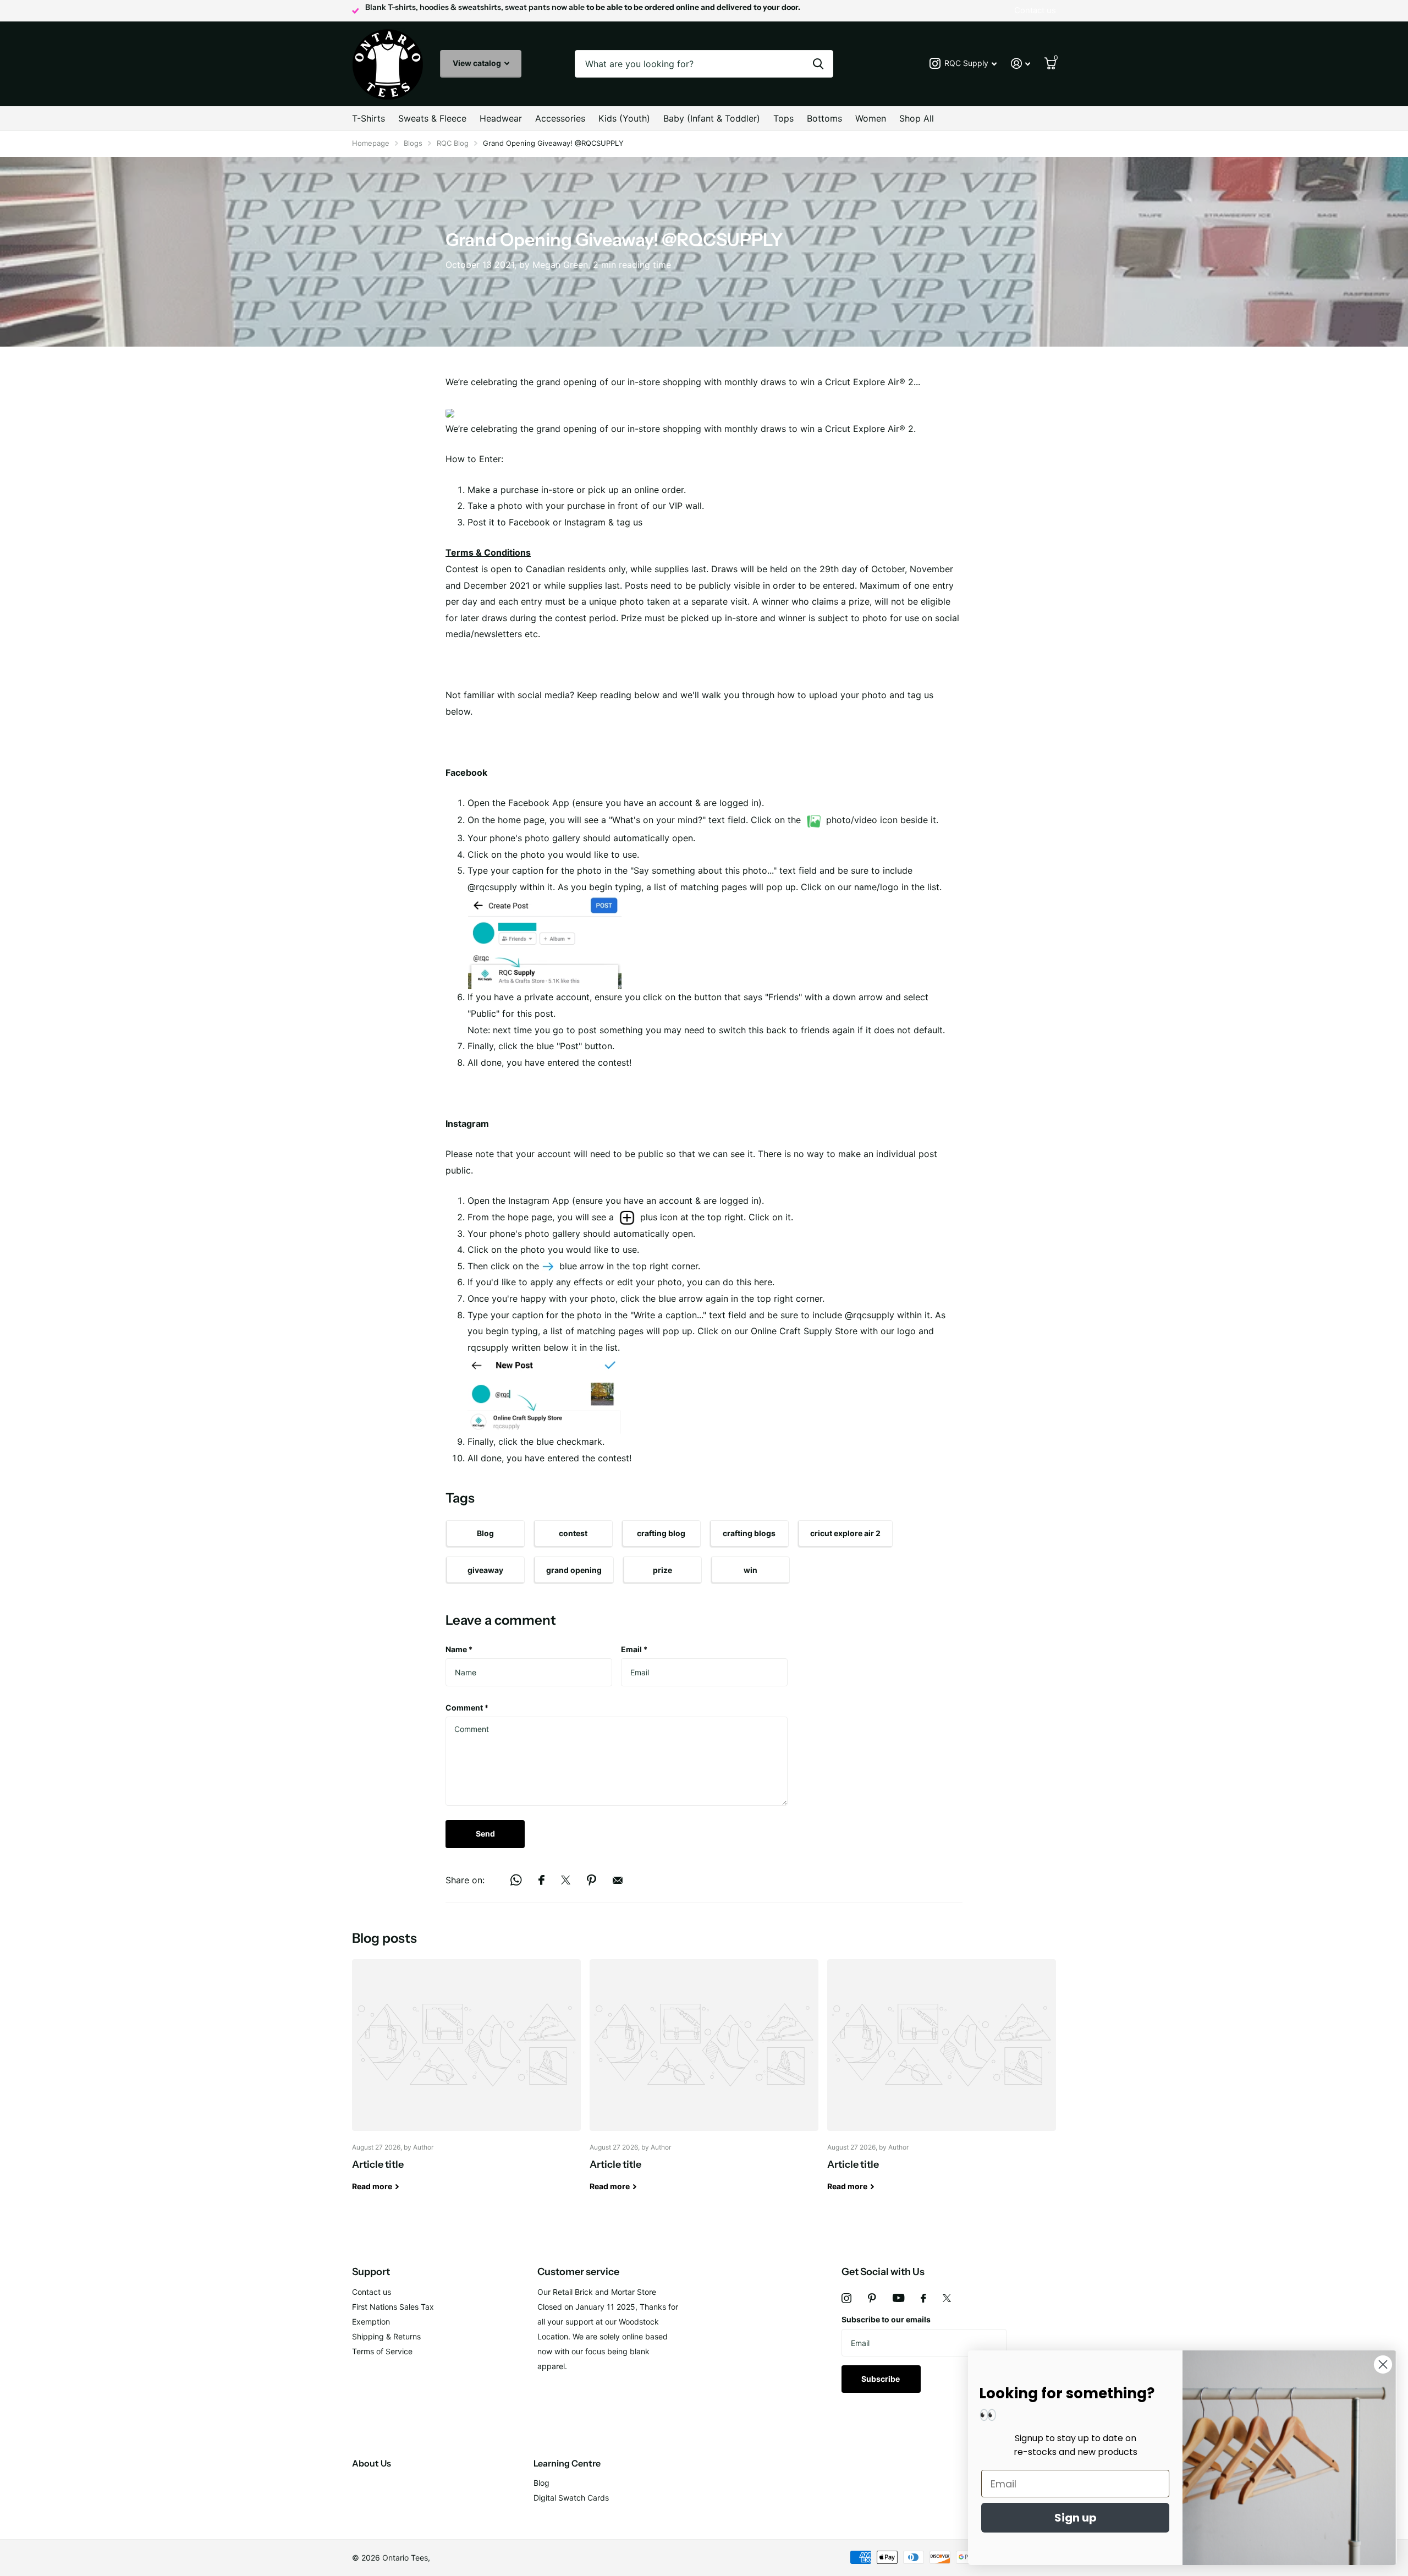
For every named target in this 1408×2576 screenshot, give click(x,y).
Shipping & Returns (386, 2336)
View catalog (478, 63)
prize (662, 1570)
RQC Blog (453, 143)
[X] (947, 2298)
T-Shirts (369, 118)
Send (485, 1834)
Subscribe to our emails (886, 2319)
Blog (485, 1533)
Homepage (371, 143)
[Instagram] (846, 2298)
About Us (372, 2463)
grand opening (574, 1570)
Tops (783, 118)
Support (371, 2272)
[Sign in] (1021, 64)
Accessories (560, 118)
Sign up (1076, 2518)
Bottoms (824, 118)
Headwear (501, 118)
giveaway (485, 1570)
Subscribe (881, 2379)
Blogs (413, 143)
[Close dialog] (1383, 2364)
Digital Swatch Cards (571, 2498)
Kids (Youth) (624, 118)
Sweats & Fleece (432, 118)
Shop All (917, 118)
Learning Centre (567, 2463)
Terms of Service (382, 2351)
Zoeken (818, 64)
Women (871, 118)
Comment (467, 1708)
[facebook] (923, 2298)
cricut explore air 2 (845, 1533)
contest (573, 1533)
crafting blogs (749, 1533)
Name (459, 1649)
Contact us (372, 2292)
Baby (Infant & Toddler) (712, 118)
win (750, 1570)
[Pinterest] (872, 2298)
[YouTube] (898, 2298)
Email (634, 1649)
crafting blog (661, 1533)
